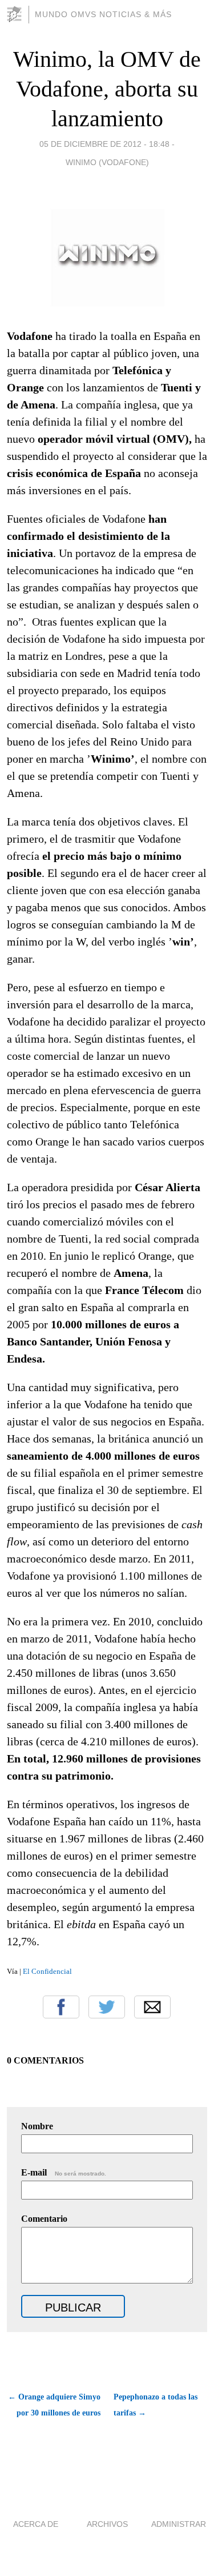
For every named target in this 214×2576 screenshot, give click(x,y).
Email (152, 2007)
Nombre (37, 2126)
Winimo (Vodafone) (107, 162)
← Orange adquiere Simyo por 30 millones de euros (54, 2405)
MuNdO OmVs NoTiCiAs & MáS (103, 14)
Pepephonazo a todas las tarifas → (156, 2405)
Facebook (61, 2007)
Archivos (107, 2524)
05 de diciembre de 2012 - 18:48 (104, 144)
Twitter (107, 2007)
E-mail (64, 2172)
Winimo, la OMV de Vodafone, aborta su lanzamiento (107, 89)
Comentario (44, 2219)
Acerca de (36, 2524)
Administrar (179, 2524)
